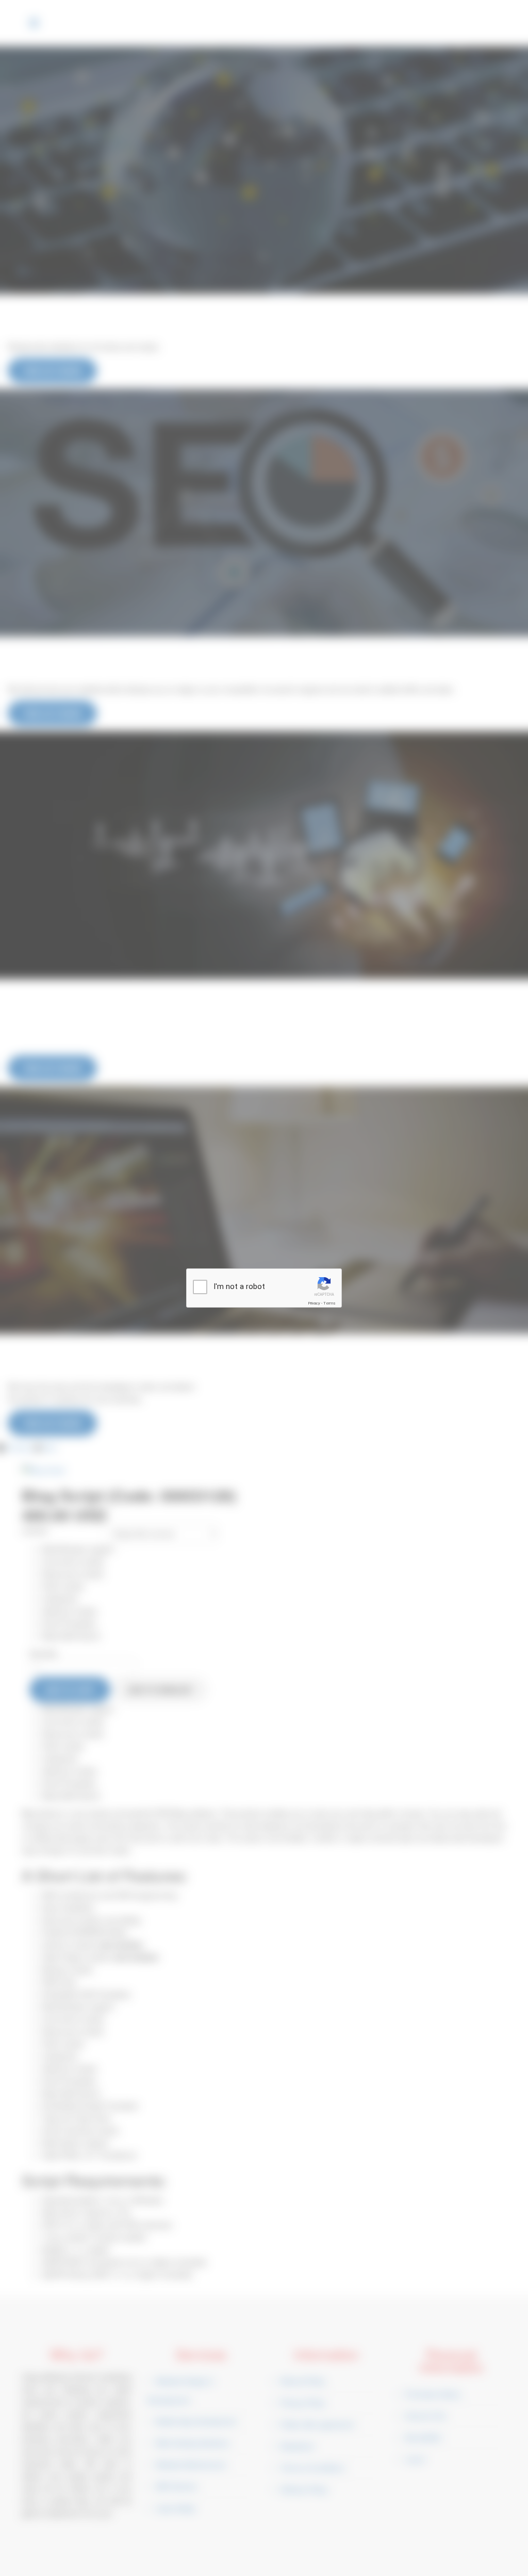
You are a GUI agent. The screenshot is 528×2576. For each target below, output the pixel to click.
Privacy (314, 1303)
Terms (329, 1303)
